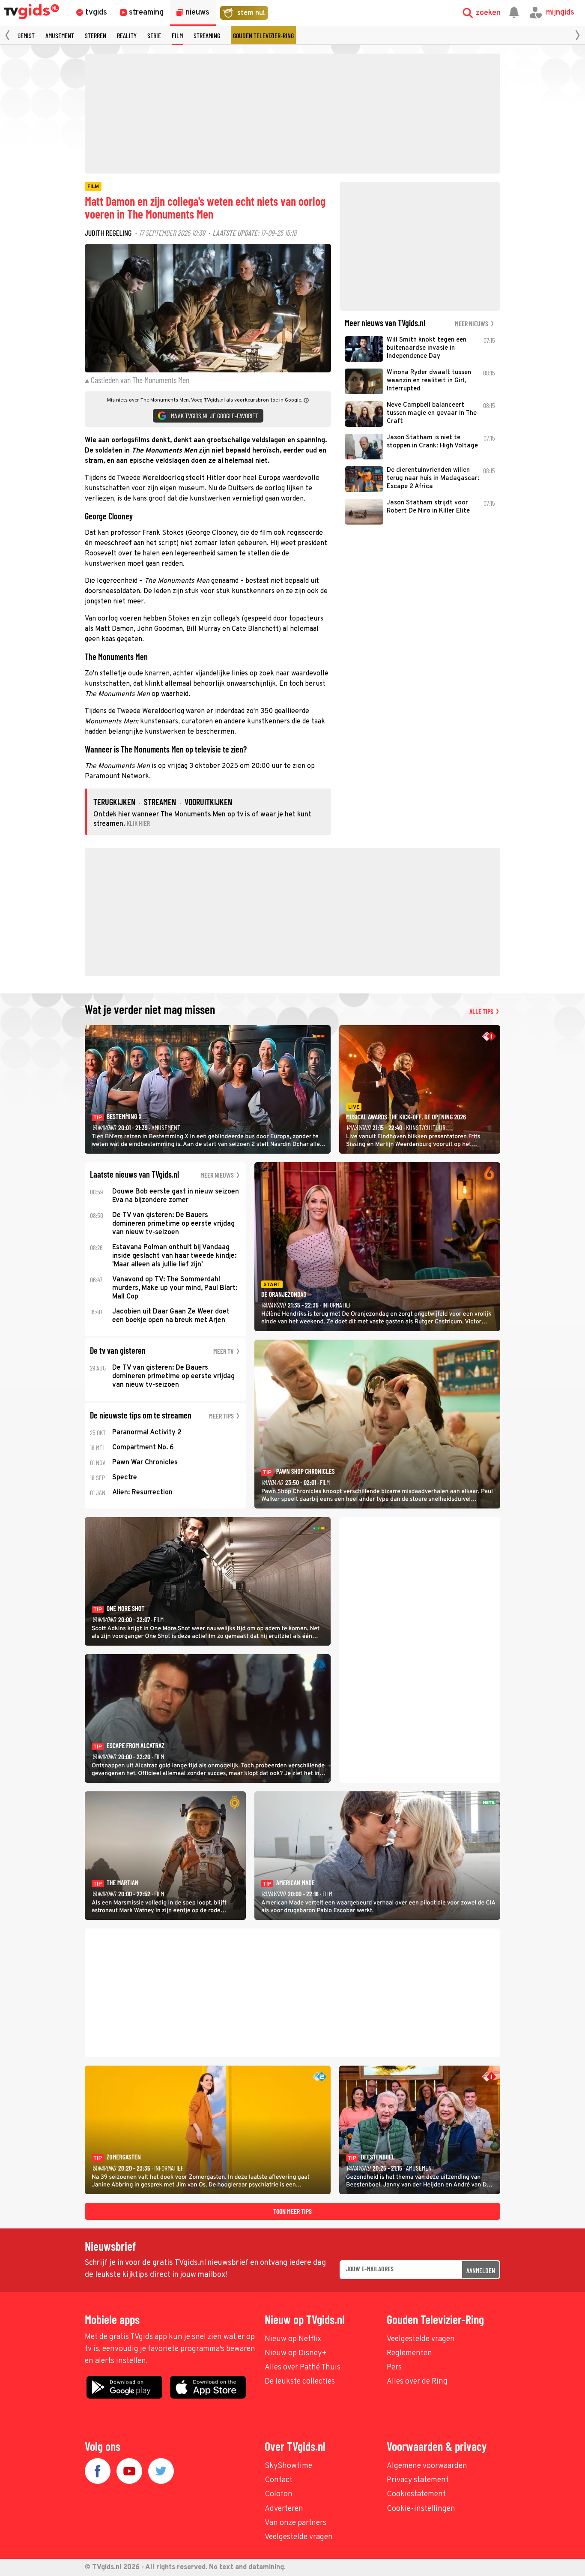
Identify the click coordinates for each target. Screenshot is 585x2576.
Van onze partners (295, 2523)
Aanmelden (481, 2270)
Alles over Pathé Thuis (303, 2368)
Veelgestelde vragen (421, 2339)
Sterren (96, 35)
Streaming (207, 35)
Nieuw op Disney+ (296, 2353)
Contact (279, 2480)
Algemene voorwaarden (427, 2466)
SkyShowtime (288, 2466)
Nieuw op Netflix (293, 2339)
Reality (127, 35)
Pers (394, 2368)
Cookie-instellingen (421, 2509)
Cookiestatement (416, 2494)
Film (177, 35)
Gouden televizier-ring (263, 35)
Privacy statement (418, 2480)
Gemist (26, 35)
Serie (154, 35)
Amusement (60, 35)
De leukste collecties (300, 2382)
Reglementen (409, 2353)
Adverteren (284, 2509)
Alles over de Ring (417, 2382)
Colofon (279, 2494)
